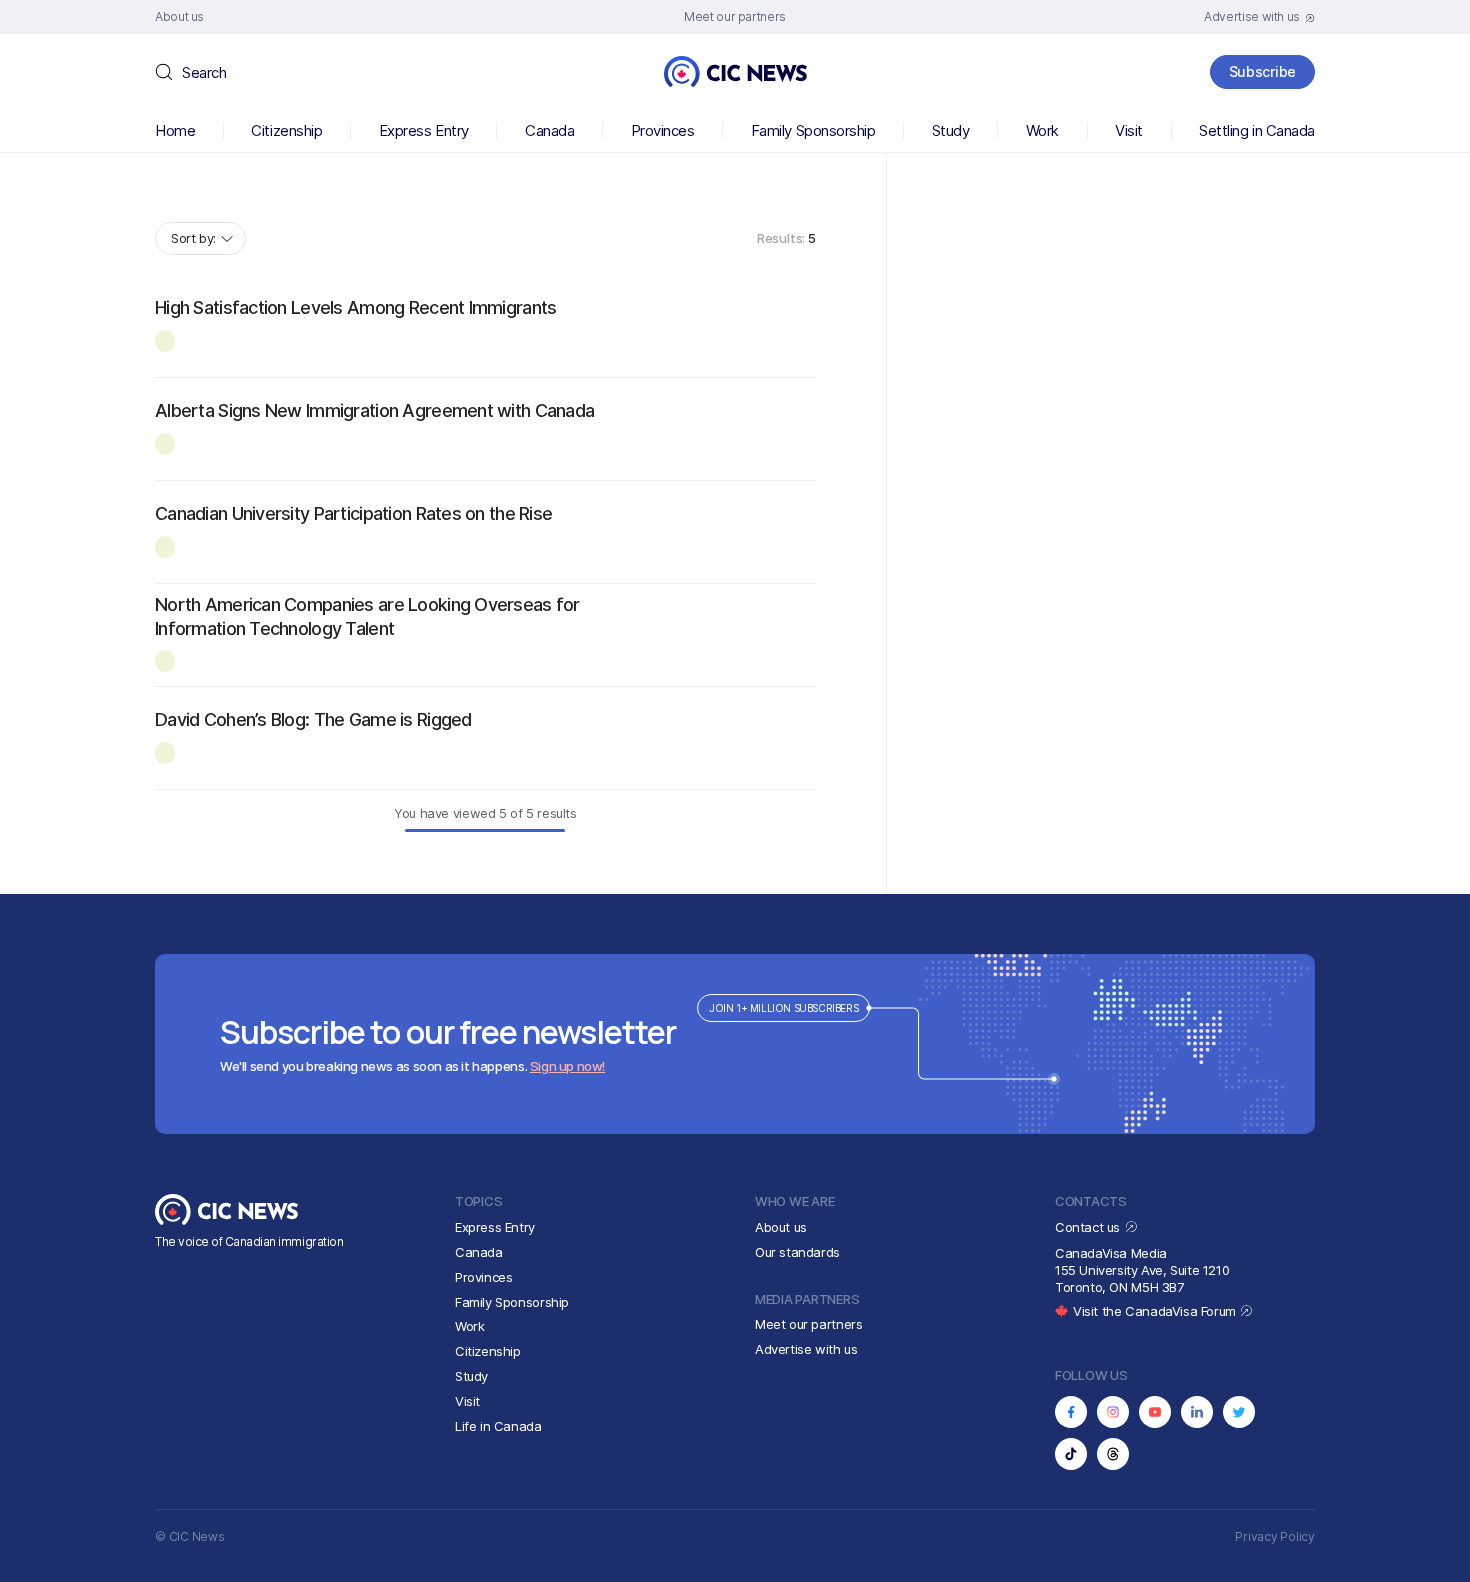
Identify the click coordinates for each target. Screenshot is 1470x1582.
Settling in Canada (1257, 130)
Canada (549, 130)
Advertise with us (806, 1349)
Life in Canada (498, 1426)
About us (781, 1227)
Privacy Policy (1275, 1536)
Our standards (797, 1252)
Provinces (663, 130)
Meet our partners (808, 1324)
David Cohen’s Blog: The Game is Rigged (313, 719)
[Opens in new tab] (1071, 1412)
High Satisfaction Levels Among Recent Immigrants (355, 307)
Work (1042, 130)
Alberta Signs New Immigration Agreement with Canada (374, 410)
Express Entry (424, 130)
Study (951, 130)
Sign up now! (567, 1066)
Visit (1129, 130)
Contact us (1089, 1227)
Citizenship (286, 130)
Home (175, 130)
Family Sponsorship (813, 130)
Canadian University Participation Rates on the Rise (353, 513)
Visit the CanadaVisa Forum (1156, 1311)
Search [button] (204, 72)
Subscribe (1262, 71)
